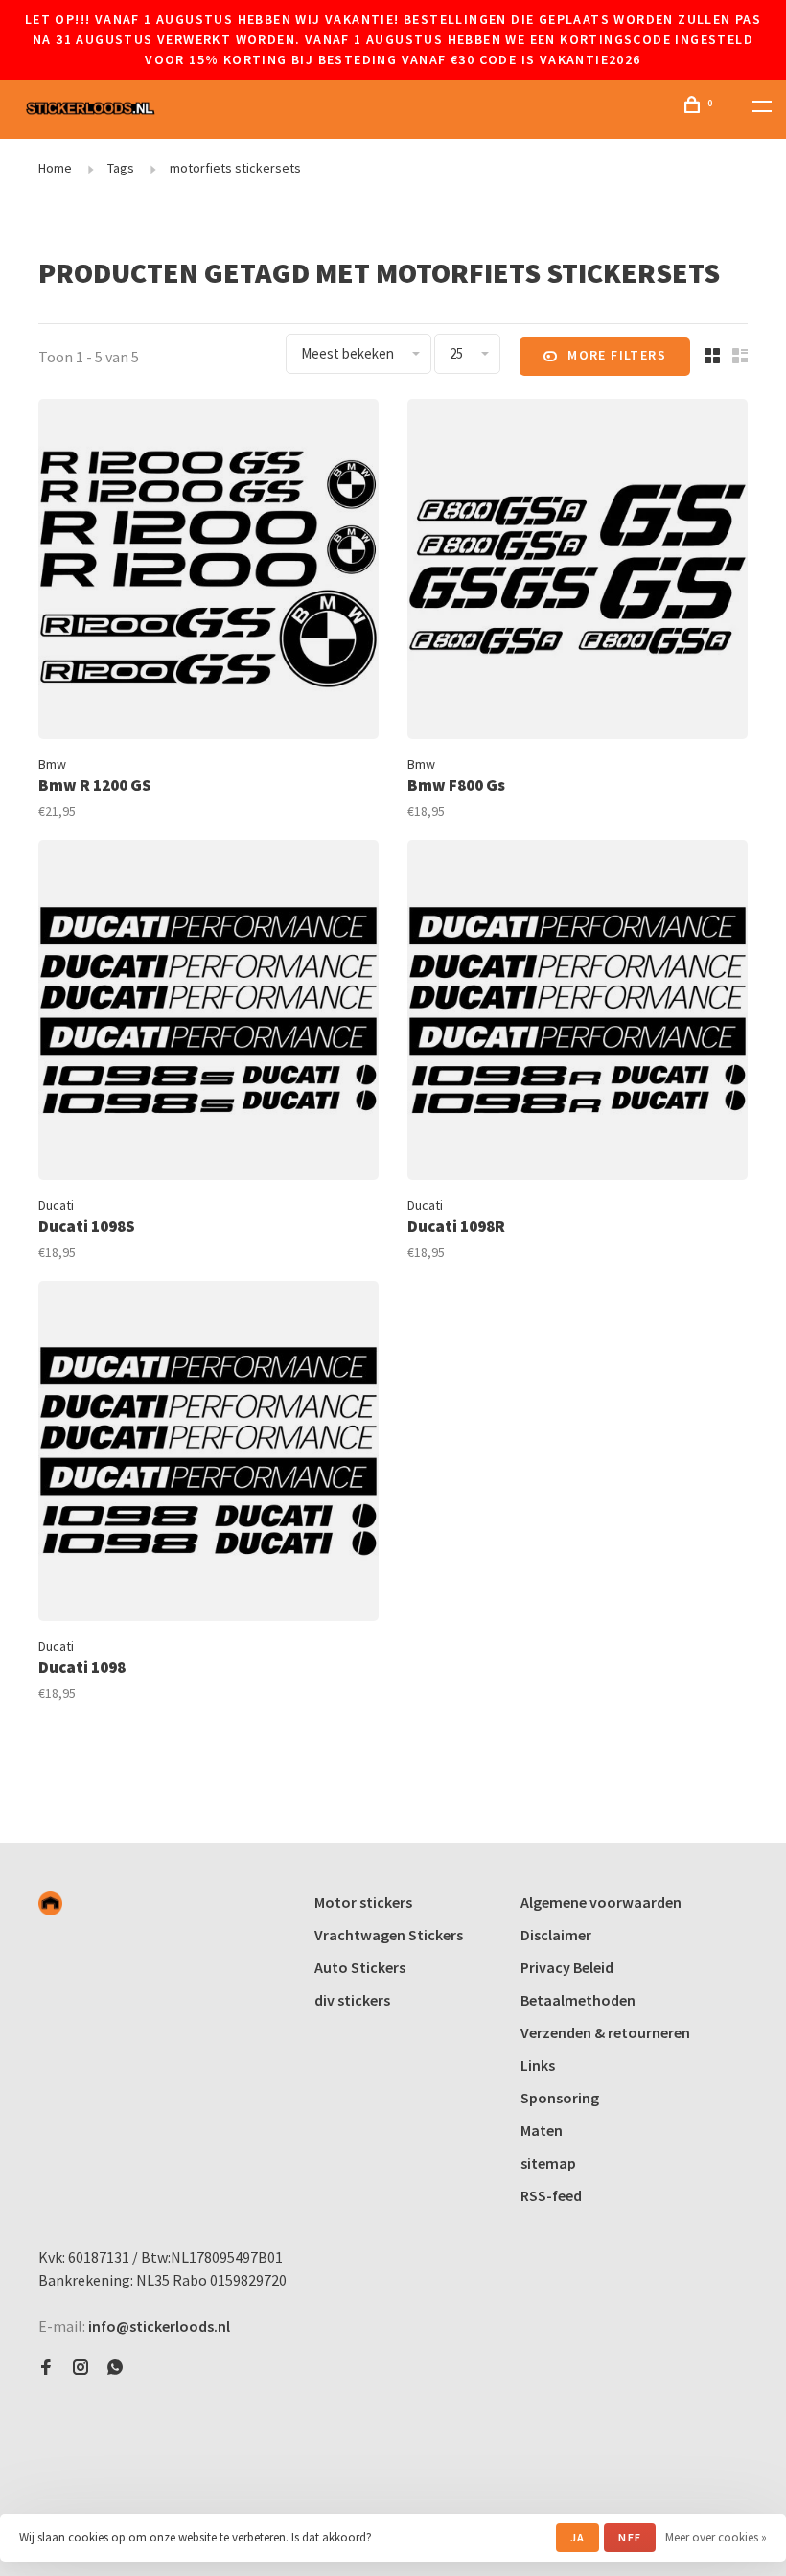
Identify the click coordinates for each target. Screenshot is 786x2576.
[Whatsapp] (115, 2368)
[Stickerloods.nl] (50, 1903)
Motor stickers (363, 1902)
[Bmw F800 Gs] (578, 572)
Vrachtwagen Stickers (389, 1935)
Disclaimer (556, 1935)
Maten (542, 2130)
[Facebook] (46, 2368)
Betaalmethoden (578, 2000)
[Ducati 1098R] (578, 1013)
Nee (630, 2537)
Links (538, 2065)
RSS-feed (551, 2195)
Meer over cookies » (716, 2537)
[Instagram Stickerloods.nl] (81, 2368)
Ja (578, 2537)
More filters (617, 355)
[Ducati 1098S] (208, 1013)
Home (55, 168)
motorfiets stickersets (235, 168)
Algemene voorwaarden (601, 1902)
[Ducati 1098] (208, 1454)
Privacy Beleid (567, 1967)
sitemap (548, 2163)
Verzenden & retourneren (605, 2032)
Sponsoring (560, 2098)
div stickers (352, 2000)
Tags (121, 168)
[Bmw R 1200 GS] (208, 572)
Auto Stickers (360, 1967)
